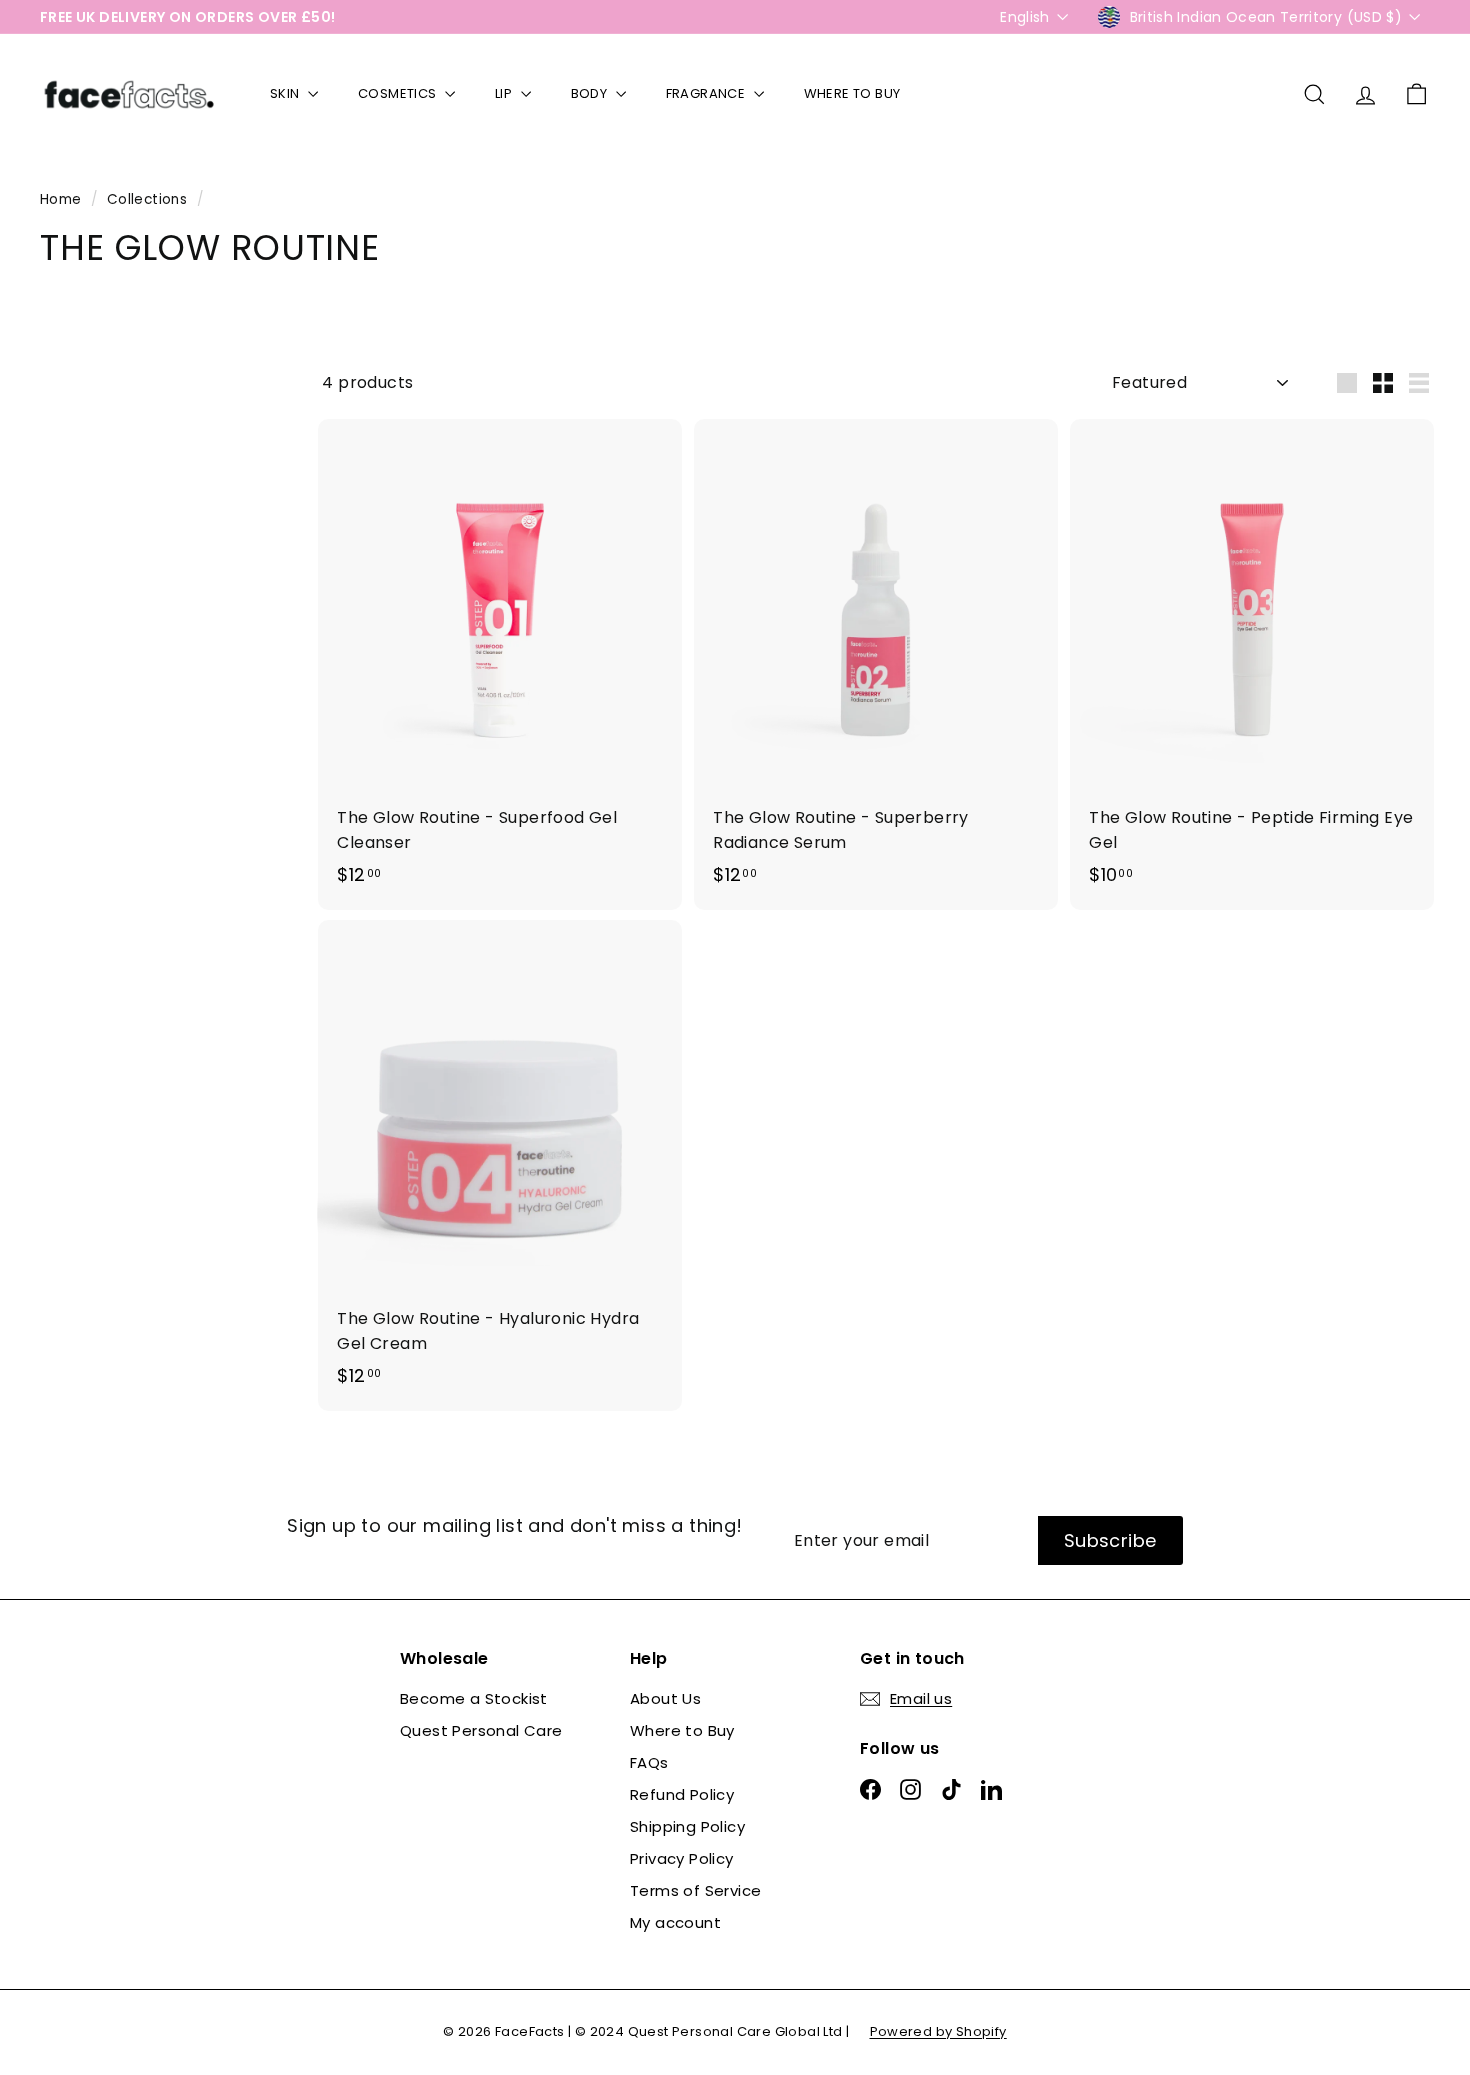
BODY (591, 93)
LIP (505, 93)
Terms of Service (695, 1890)
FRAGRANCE (707, 93)
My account (675, 1922)
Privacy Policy (682, 1858)
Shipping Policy (687, 1826)
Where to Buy (682, 1730)
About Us (665, 1698)
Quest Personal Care (481, 1730)
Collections (149, 199)
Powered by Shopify (938, 2031)
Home (63, 199)
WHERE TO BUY (852, 93)
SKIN (286, 93)
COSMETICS (399, 93)
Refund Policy (682, 1794)
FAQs (649, 1762)
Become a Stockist (474, 1698)
